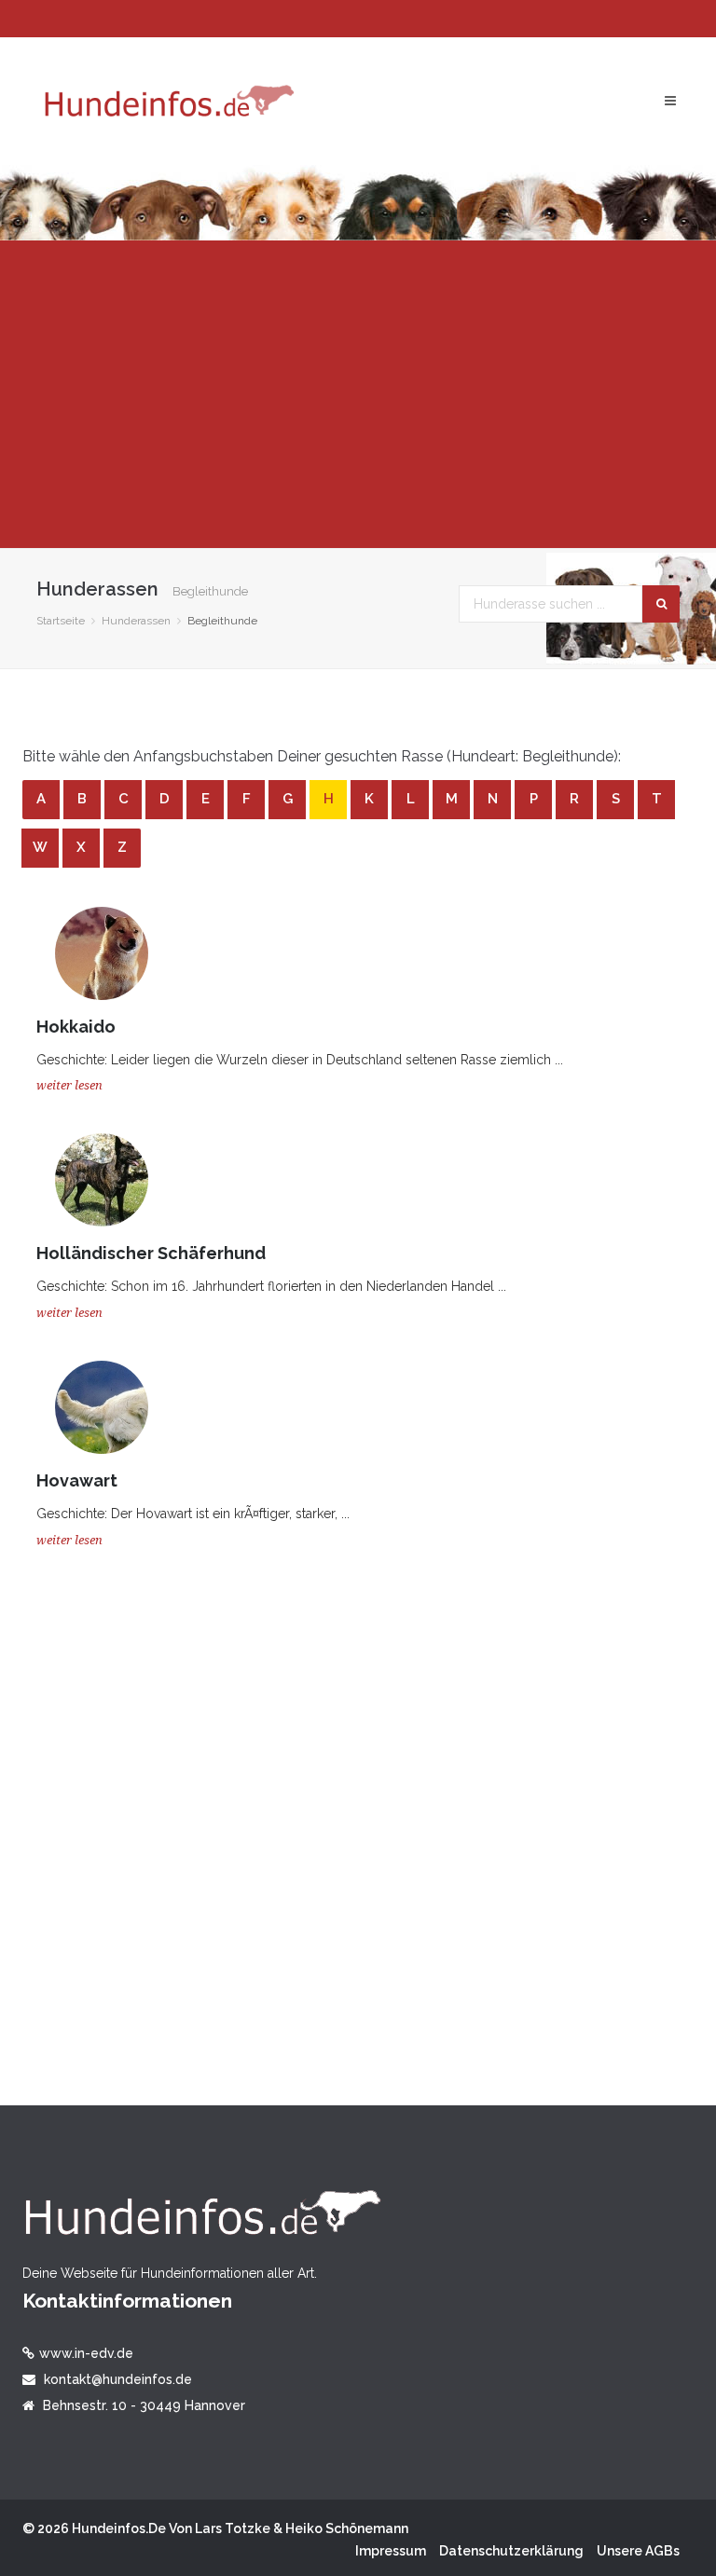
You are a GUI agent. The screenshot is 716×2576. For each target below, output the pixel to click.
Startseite (61, 621)
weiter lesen (69, 1085)
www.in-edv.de (86, 2353)
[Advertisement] (358, 394)
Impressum (391, 2551)
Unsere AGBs (638, 2551)
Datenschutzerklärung (511, 2551)
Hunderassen (136, 621)
